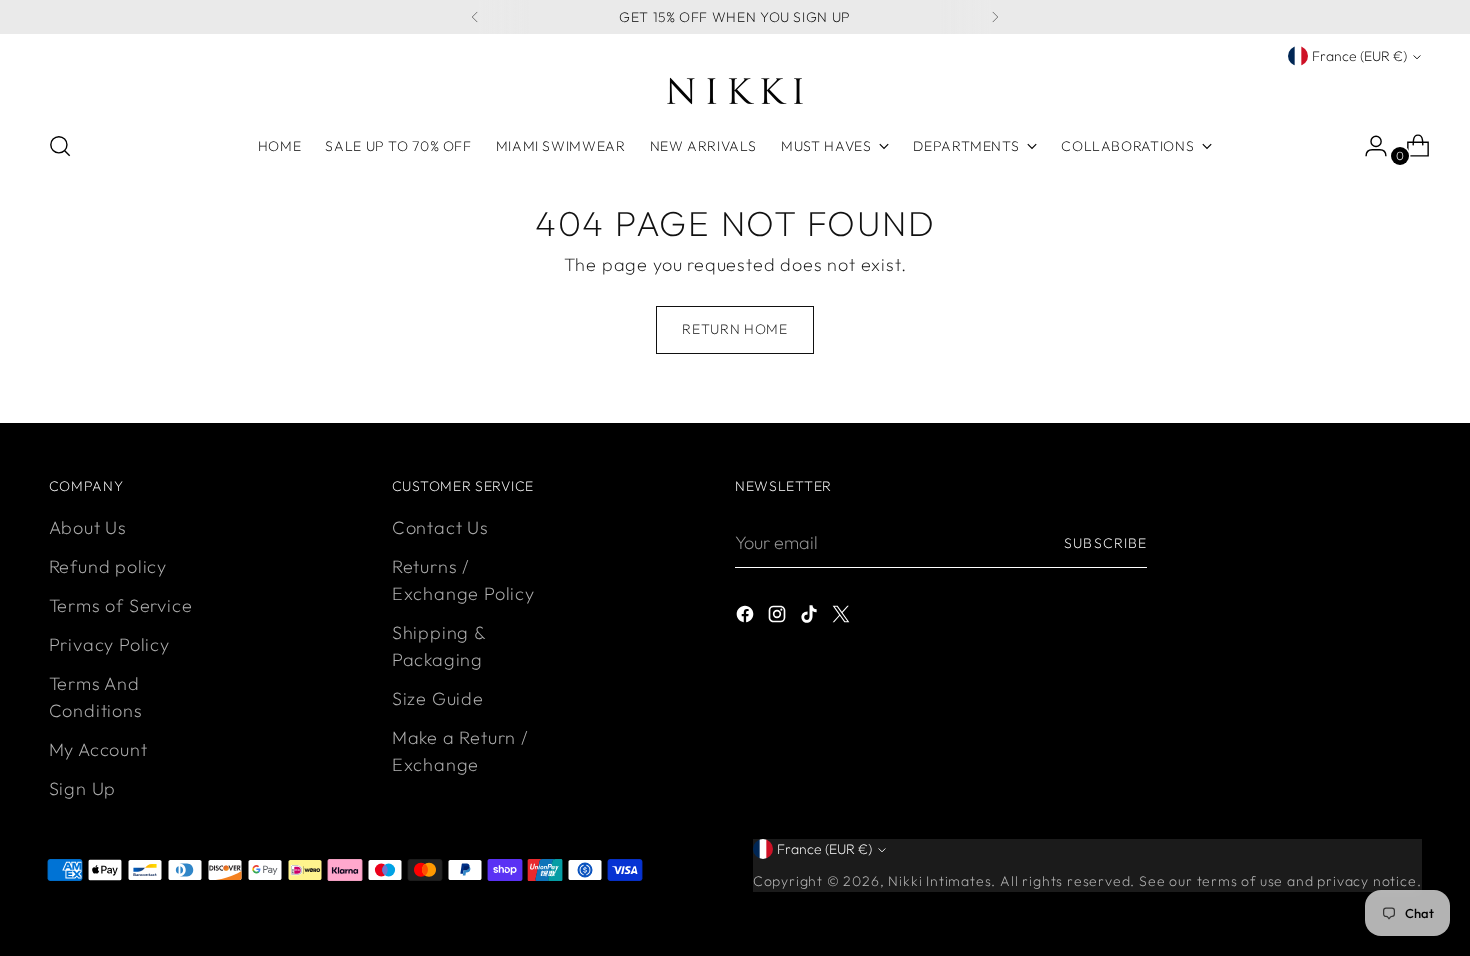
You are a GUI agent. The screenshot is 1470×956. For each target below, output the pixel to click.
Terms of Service (121, 605)
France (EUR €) (1359, 56)
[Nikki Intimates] (735, 91)
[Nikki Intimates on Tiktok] (811, 617)
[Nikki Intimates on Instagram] (779, 617)
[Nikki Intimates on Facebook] (747, 617)
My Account (98, 749)
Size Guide (438, 698)
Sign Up (83, 788)
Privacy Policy (109, 644)
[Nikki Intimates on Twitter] (843, 617)
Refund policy (108, 566)
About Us (88, 527)
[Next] (995, 17)
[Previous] (475, 17)
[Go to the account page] (1368, 146)
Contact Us (440, 527)
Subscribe (1105, 543)
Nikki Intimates (939, 881)
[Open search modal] (60, 146)
